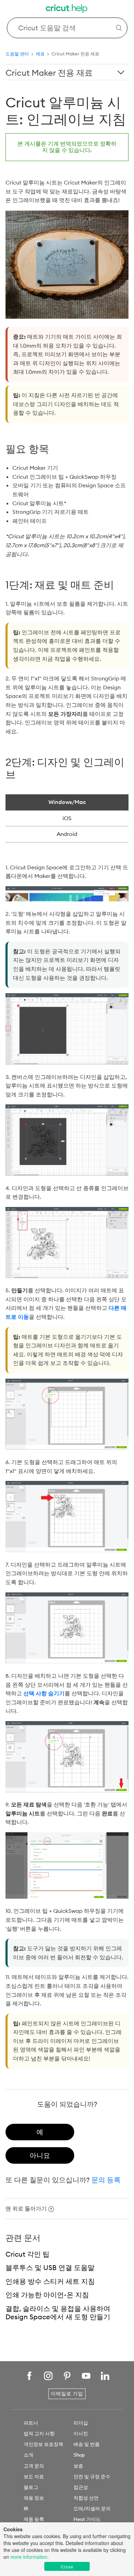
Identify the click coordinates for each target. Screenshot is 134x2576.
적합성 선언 (86, 2498)
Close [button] (67, 2567)
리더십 (81, 2423)
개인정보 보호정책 (43, 2444)
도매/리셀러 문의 (92, 2509)
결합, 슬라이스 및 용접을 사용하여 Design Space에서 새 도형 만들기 (58, 2313)
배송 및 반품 (87, 2444)
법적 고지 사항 (39, 2434)
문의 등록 (106, 2180)
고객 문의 (34, 2466)
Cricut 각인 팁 (27, 2254)
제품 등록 (34, 2519)
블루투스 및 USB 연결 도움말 (50, 2267)
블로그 (31, 2487)
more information (29, 2557)
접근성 (81, 2487)
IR (26, 2509)
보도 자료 (34, 2477)
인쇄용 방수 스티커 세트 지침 (50, 2281)
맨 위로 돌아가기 (26, 2208)
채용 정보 (34, 2498)
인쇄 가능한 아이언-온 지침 (47, 2295)
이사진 (81, 2434)
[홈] (67, 9)
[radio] (40, 2132)
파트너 (31, 2423)
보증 (78, 2466)
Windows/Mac (67, 802)
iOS (67, 818)
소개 (29, 2455)
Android (67, 834)
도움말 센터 (17, 54)
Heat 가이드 (87, 2519)
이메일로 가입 (67, 2394)
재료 (40, 54)
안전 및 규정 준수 (92, 2477)
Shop (79, 2455)
